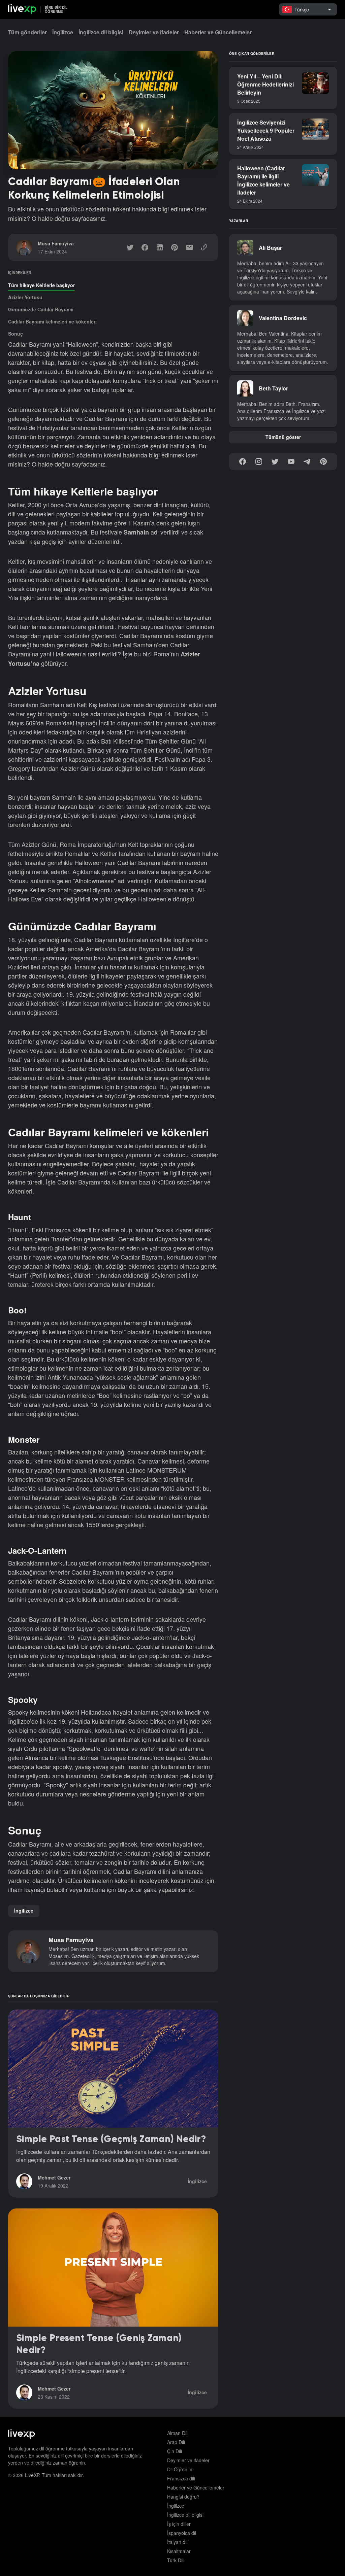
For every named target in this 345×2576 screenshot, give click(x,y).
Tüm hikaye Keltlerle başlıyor (41, 285)
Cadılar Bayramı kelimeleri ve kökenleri (52, 321)
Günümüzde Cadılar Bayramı (41, 309)
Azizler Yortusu (25, 297)
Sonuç (15, 334)
